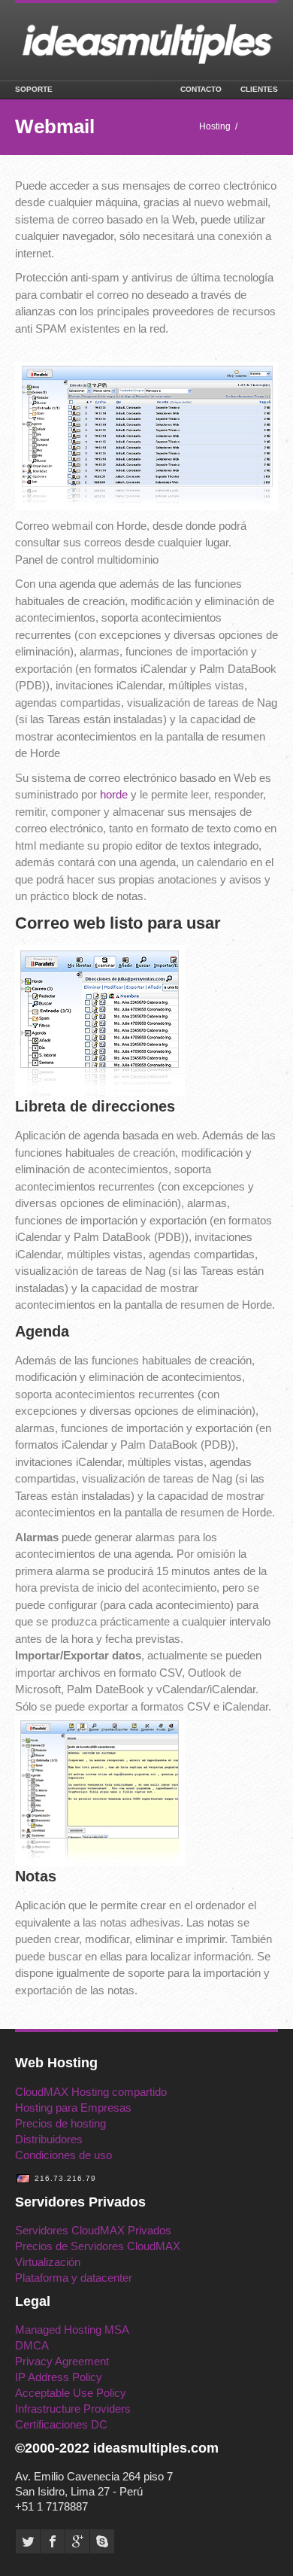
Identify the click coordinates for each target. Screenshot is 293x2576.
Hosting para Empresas (73, 2108)
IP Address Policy (59, 2377)
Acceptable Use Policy (71, 2393)
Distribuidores (49, 2139)
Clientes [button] (259, 89)
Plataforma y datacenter (74, 2278)
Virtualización (48, 2262)
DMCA (32, 2345)
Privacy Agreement (62, 2361)
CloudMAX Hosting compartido (91, 2092)
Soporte (34, 89)
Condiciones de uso (63, 2155)
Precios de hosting (60, 2123)
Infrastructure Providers (73, 2409)
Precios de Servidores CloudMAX (98, 2246)
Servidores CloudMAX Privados (93, 2230)
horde (114, 794)
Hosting (215, 126)
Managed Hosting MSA (72, 2330)
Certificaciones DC (61, 2424)
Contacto (201, 89)
